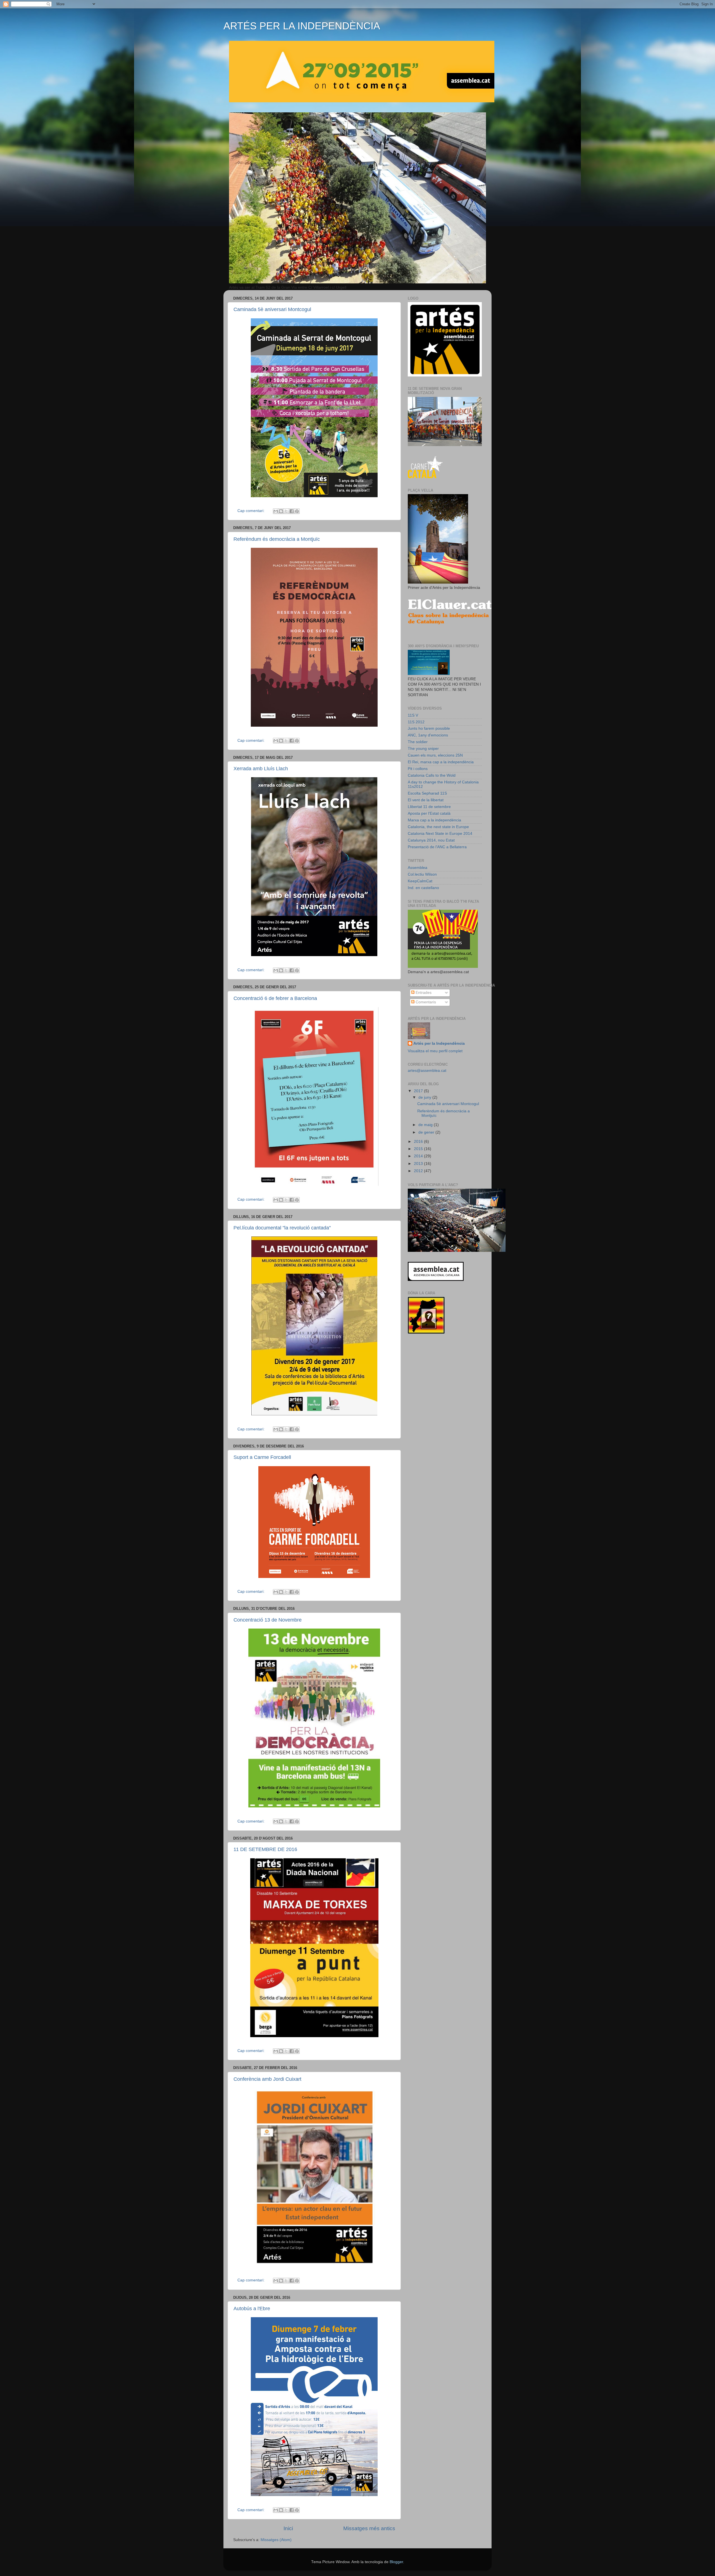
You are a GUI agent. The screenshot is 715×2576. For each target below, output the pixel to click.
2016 (419, 1142)
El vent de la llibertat (426, 800)
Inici (288, 2528)
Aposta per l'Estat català (429, 813)
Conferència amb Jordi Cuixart (267, 2079)
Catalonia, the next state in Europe (438, 827)
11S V (413, 715)
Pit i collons (418, 769)
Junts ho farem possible (429, 728)
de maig (426, 1125)
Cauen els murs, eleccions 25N (435, 755)
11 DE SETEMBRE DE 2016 (265, 1849)
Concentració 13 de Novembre (268, 1620)
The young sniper (423, 749)
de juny (425, 1097)
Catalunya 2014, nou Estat (431, 840)
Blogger (396, 2562)
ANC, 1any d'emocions (428, 735)
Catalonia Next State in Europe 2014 (440, 834)
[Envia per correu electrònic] (276, 511)
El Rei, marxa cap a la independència (441, 762)
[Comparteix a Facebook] (292, 511)
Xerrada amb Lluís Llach (261, 769)
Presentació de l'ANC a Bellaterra (437, 847)
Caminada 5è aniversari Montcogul (272, 309)
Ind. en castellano (423, 888)
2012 (419, 1171)
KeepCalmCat (420, 881)
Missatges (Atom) (276, 2540)
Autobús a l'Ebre (252, 2309)
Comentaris (425, 1002)
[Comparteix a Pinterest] (297, 511)
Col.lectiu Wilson (422, 874)
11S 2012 (416, 722)
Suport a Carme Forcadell (262, 1457)
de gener (427, 1132)
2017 (419, 1091)
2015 (419, 1149)
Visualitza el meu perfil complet (435, 1051)
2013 (419, 1164)
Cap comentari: (252, 511)
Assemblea (418, 868)
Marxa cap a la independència (434, 820)
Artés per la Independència (439, 1043)
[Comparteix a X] (286, 511)
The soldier (418, 742)
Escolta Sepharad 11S (427, 793)
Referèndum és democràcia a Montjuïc (277, 539)
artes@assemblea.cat (427, 1071)
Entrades (423, 993)
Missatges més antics (369, 2528)
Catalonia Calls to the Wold (432, 775)
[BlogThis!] (281, 511)
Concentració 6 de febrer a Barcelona (275, 998)
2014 (419, 1156)
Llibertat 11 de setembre (429, 807)
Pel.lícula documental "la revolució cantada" (282, 1228)
